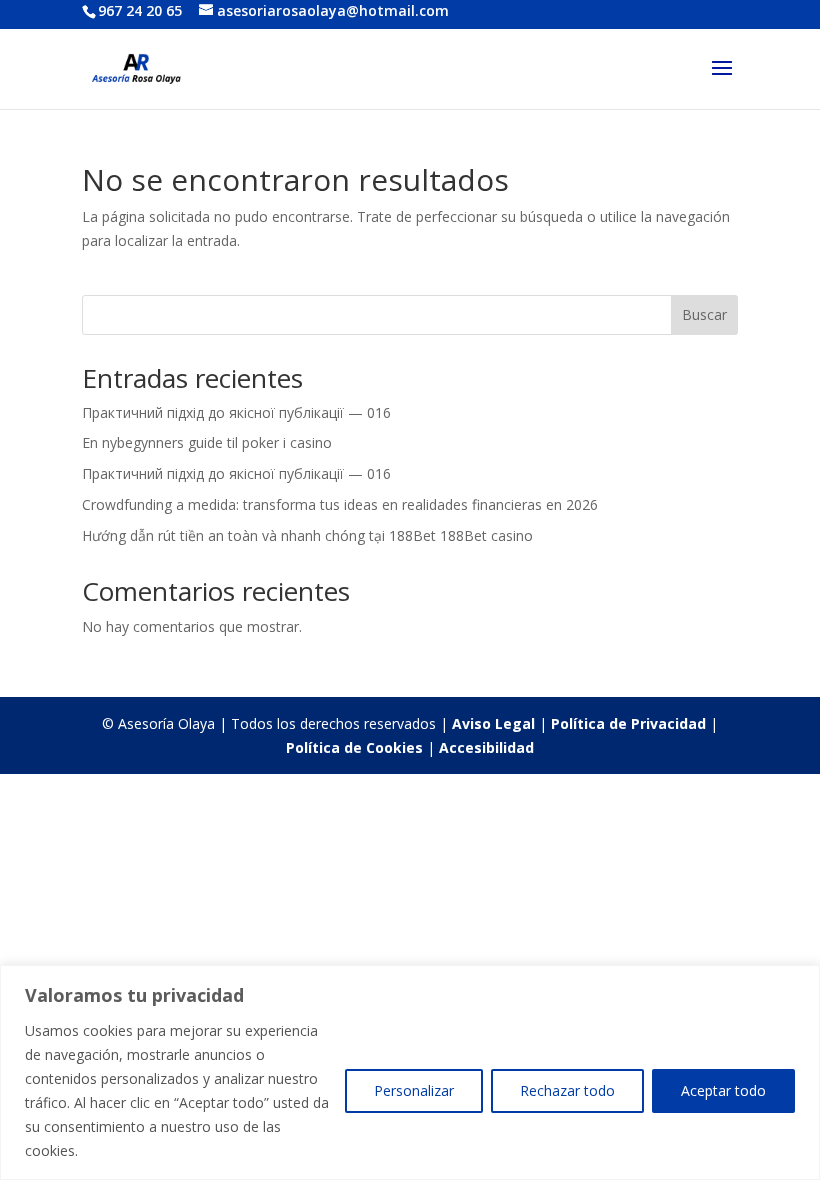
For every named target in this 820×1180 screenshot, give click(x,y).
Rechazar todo (567, 1090)
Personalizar (414, 1090)
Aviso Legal (493, 723)
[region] (410, 1072)
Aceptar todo (723, 1090)
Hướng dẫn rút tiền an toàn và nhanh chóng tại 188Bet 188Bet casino (307, 535)
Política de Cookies (354, 747)
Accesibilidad (486, 747)
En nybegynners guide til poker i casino (207, 442)
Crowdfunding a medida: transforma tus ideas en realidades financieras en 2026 (340, 504)
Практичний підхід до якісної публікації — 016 (236, 412)
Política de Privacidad (628, 723)
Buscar (704, 314)
